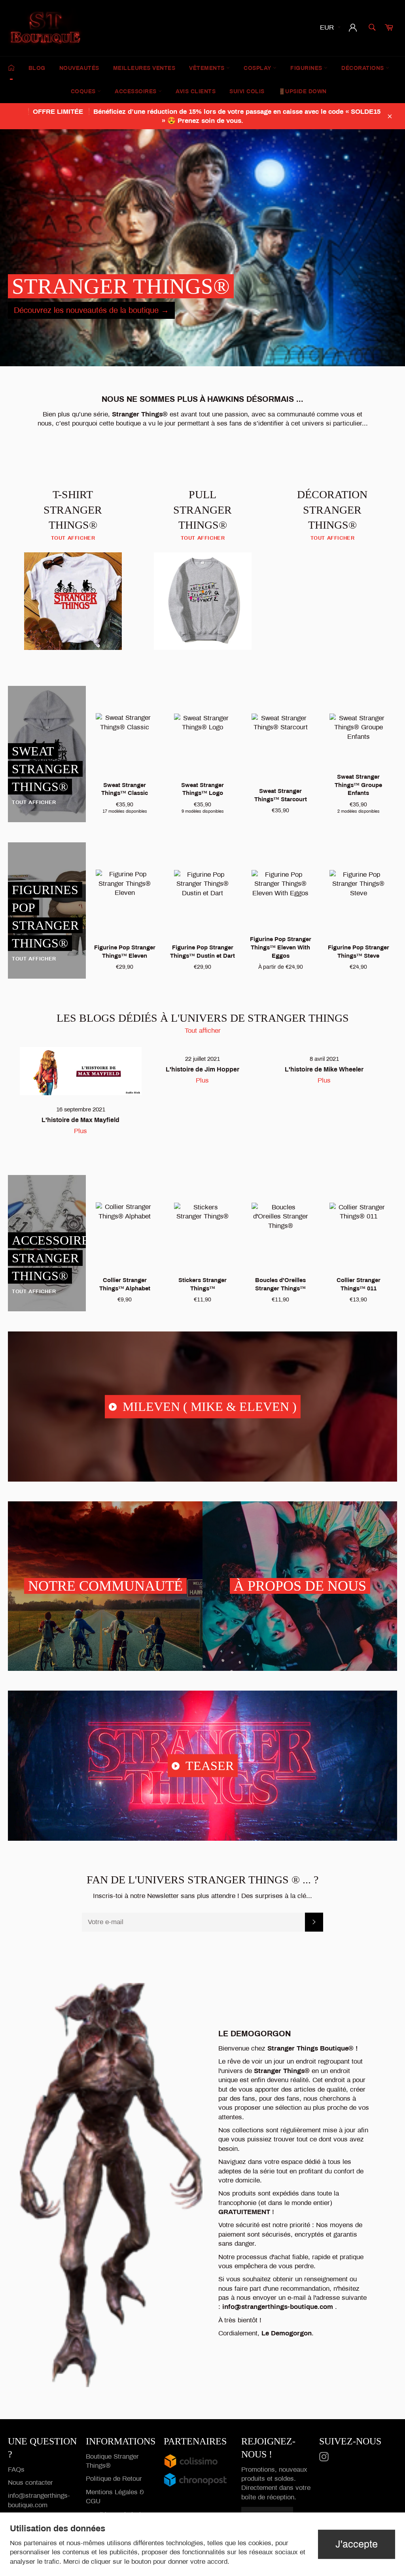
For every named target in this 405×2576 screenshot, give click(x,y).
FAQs (16, 2470)
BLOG (37, 68)
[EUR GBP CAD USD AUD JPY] (329, 28)
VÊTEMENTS (208, 68)
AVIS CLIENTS (196, 91)
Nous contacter (30, 2483)
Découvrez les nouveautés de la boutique (91, 310)
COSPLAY (258, 68)
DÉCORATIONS (363, 68)
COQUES (84, 91)
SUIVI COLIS (247, 91)
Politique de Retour (114, 2479)
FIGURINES (307, 68)
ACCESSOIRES (136, 91)
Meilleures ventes (144, 68)
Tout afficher (203, 1031)
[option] (202, 248)
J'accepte (357, 2544)
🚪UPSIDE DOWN (303, 91)
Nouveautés (79, 68)
